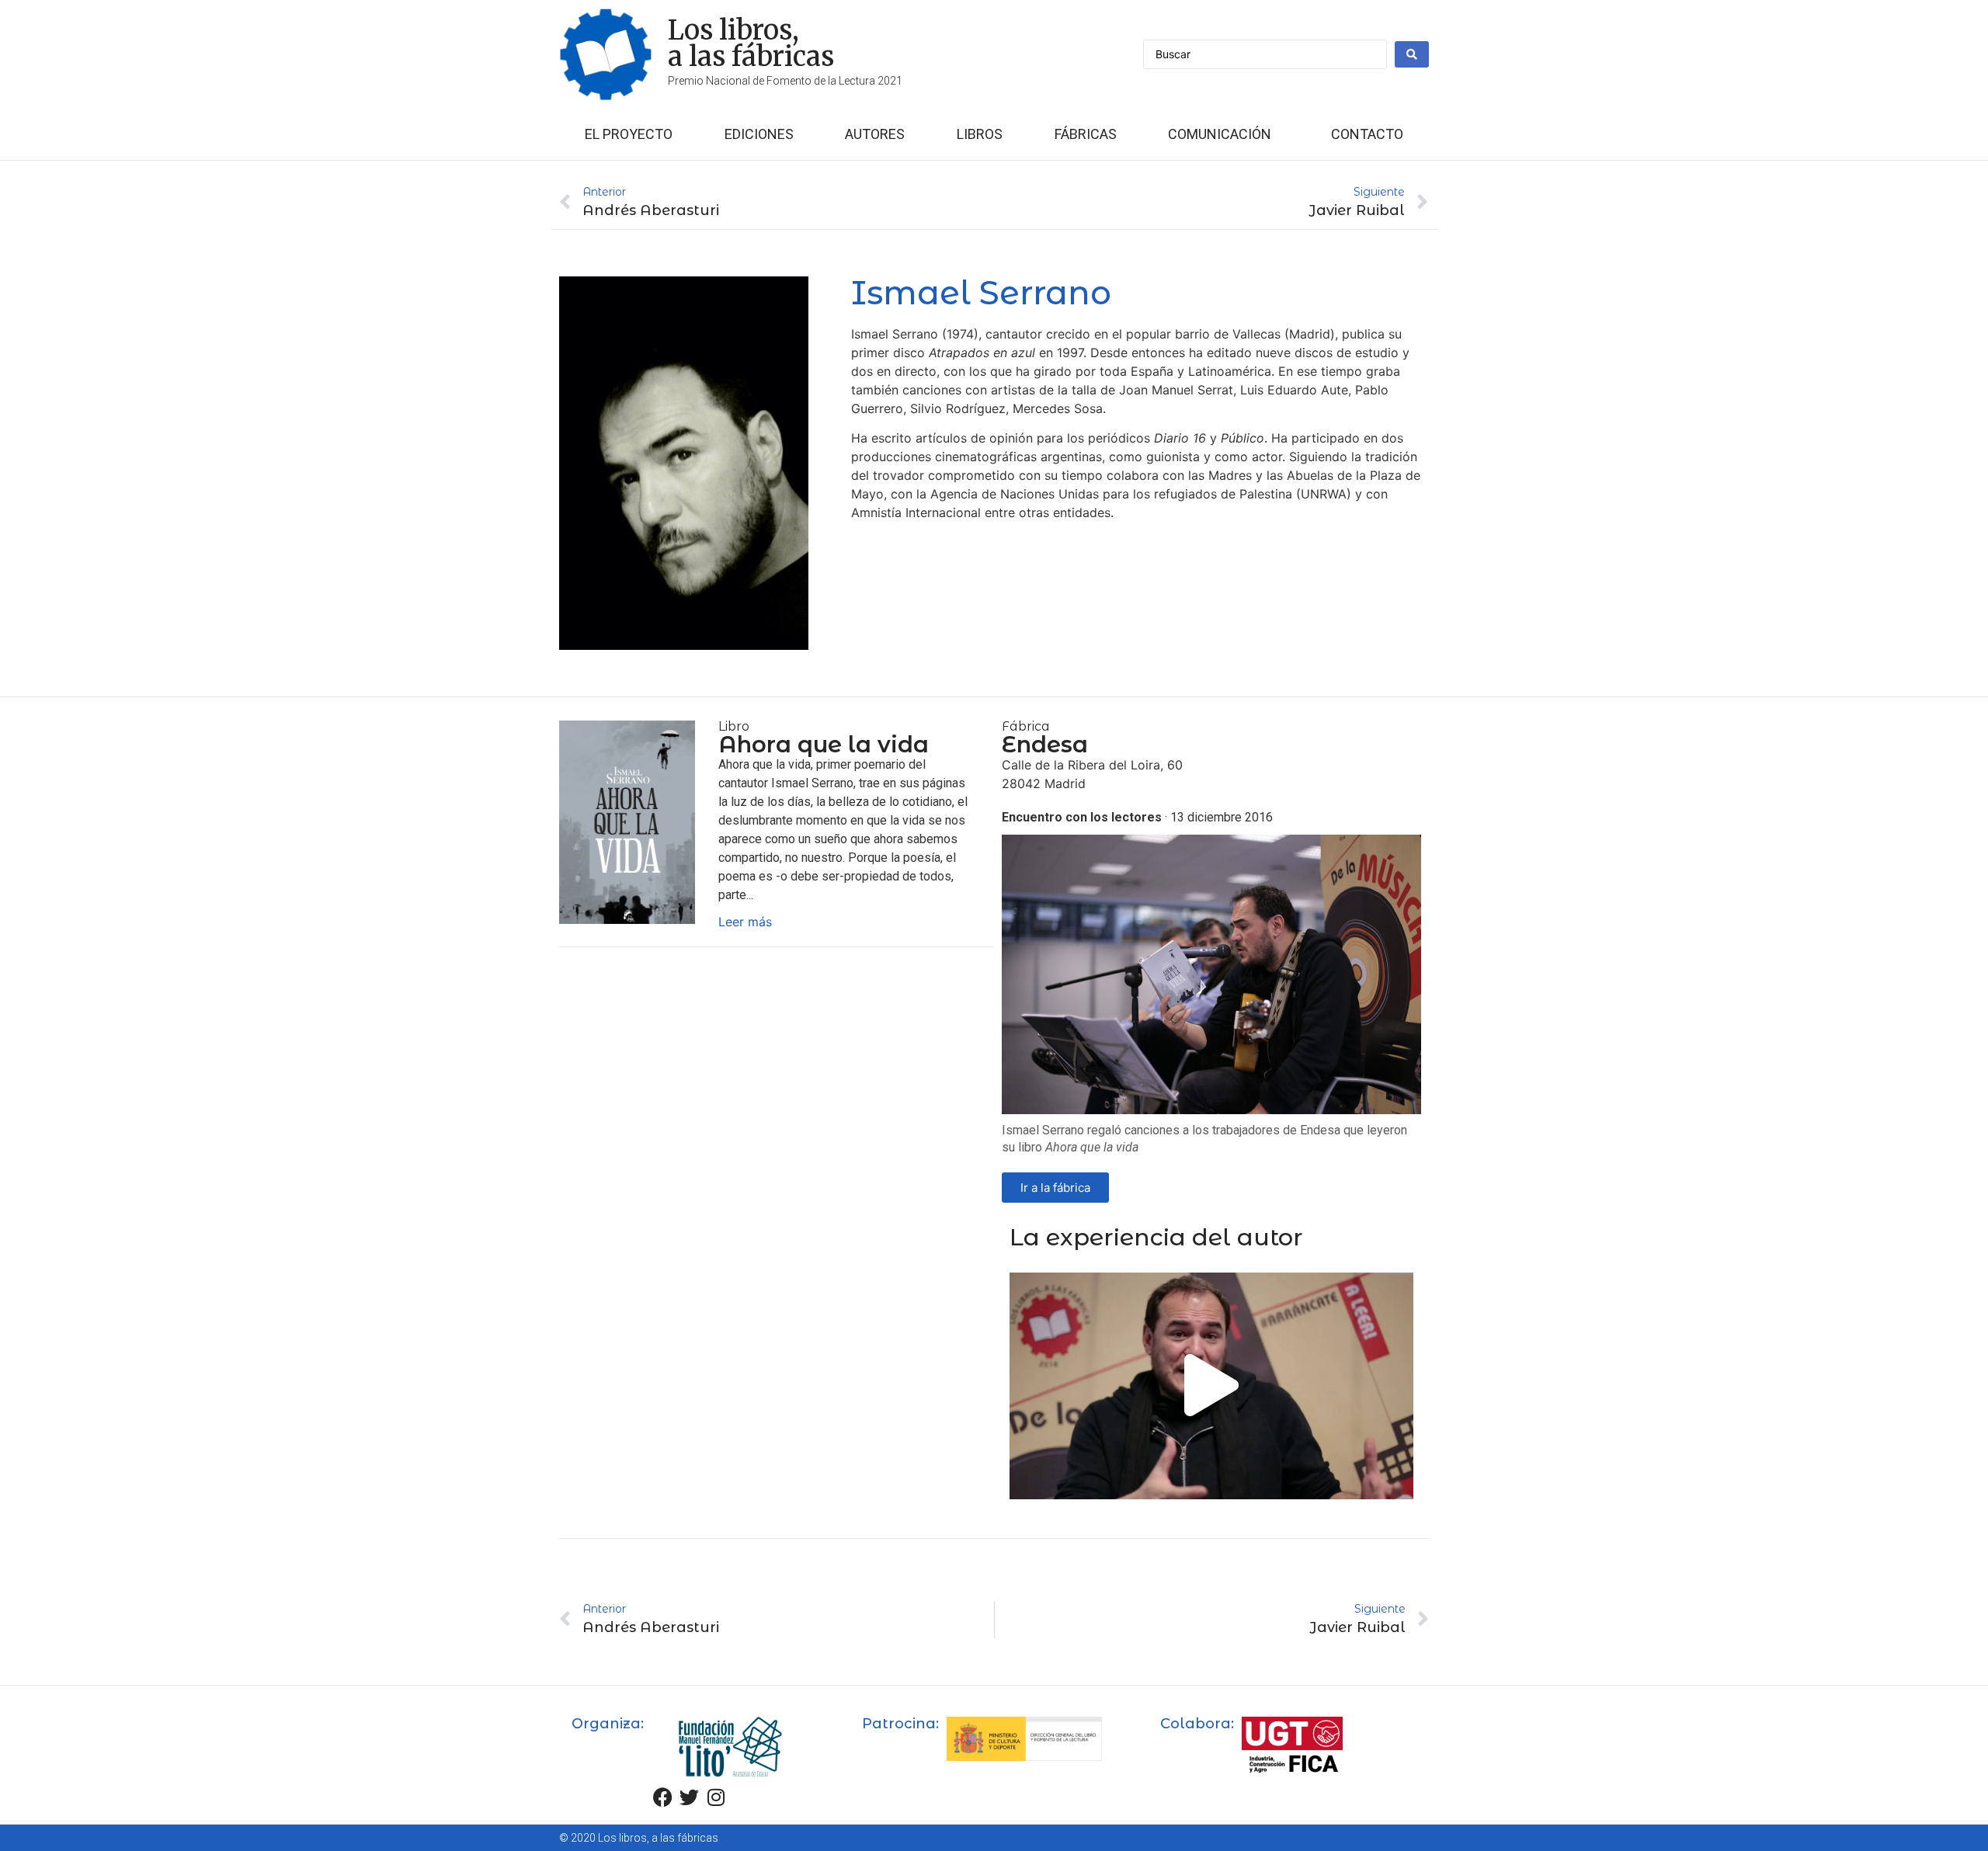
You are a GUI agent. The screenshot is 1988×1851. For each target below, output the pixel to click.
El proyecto (629, 134)
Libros (980, 134)
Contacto (1367, 134)
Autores (875, 134)
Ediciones (759, 134)
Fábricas (1086, 134)
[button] (1211, 1386)
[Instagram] (716, 1797)
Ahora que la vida (824, 744)
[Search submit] (1412, 54)
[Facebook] (663, 1797)
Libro (734, 726)
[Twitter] (690, 1797)
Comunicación (1220, 134)
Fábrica (1026, 726)
